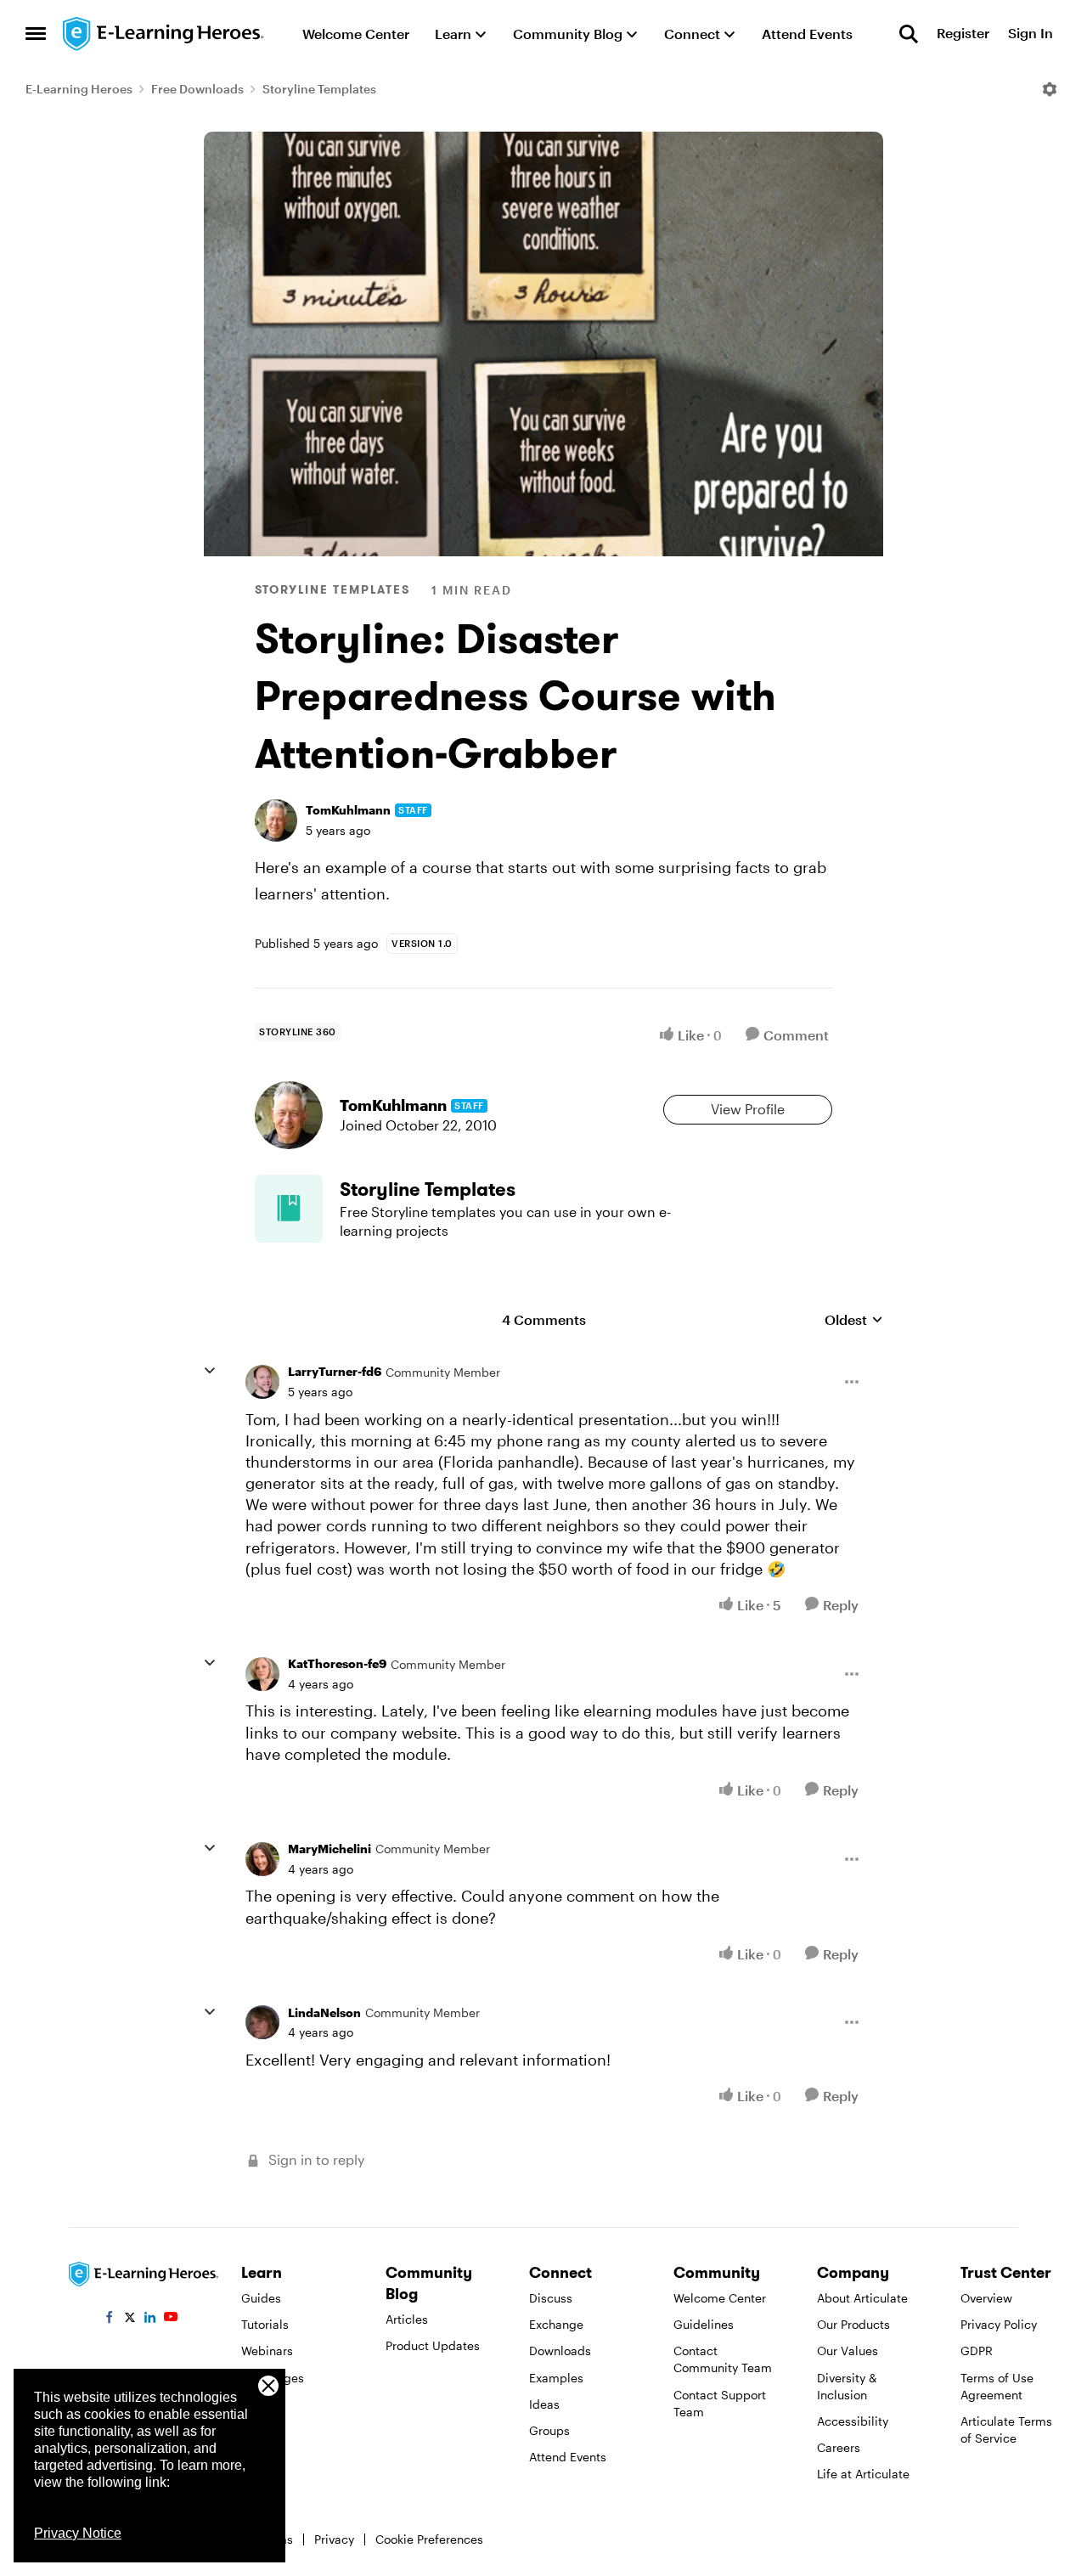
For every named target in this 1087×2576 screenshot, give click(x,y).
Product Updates (433, 2345)
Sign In (1031, 34)
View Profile (748, 1109)
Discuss (551, 2298)
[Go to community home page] (164, 34)
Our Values (848, 2351)
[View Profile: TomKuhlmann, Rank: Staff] (276, 820)
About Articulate (862, 2298)
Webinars (267, 2351)
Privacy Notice (78, 2533)
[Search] (909, 34)
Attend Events (568, 2457)
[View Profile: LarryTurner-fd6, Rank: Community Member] (262, 1382)
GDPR (977, 2351)
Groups (549, 2430)
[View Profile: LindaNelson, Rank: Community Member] (262, 2022)
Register (963, 34)
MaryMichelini (329, 1849)
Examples (556, 2378)
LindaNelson (324, 2012)
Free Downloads (197, 89)
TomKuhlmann (348, 810)
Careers (839, 2447)
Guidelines (704, 2324)
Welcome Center (720, 2298)
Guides (261, 2298)
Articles (407, 2319)
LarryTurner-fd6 (335, 1371)
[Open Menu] (1050, 89)
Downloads (560, 2351)
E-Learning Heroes (79, 89)
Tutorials (265, 2324)
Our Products (853, 2324)
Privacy (334, 2539)
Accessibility (853, 2421)
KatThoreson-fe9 (337, 1663)
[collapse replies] (210, 1371)
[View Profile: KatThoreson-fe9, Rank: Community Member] (262, 1674)
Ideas (544, 2404)
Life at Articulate (863, 2474)
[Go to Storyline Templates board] (289, 1209)
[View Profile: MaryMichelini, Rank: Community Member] (262, 1859)
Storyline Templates (319, 89)
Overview (986, 2298)
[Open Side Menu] (36, 34)
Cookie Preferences (429, 2539)
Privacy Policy (999, 2324)
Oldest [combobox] (854, 1320)
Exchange (556, 2324)
